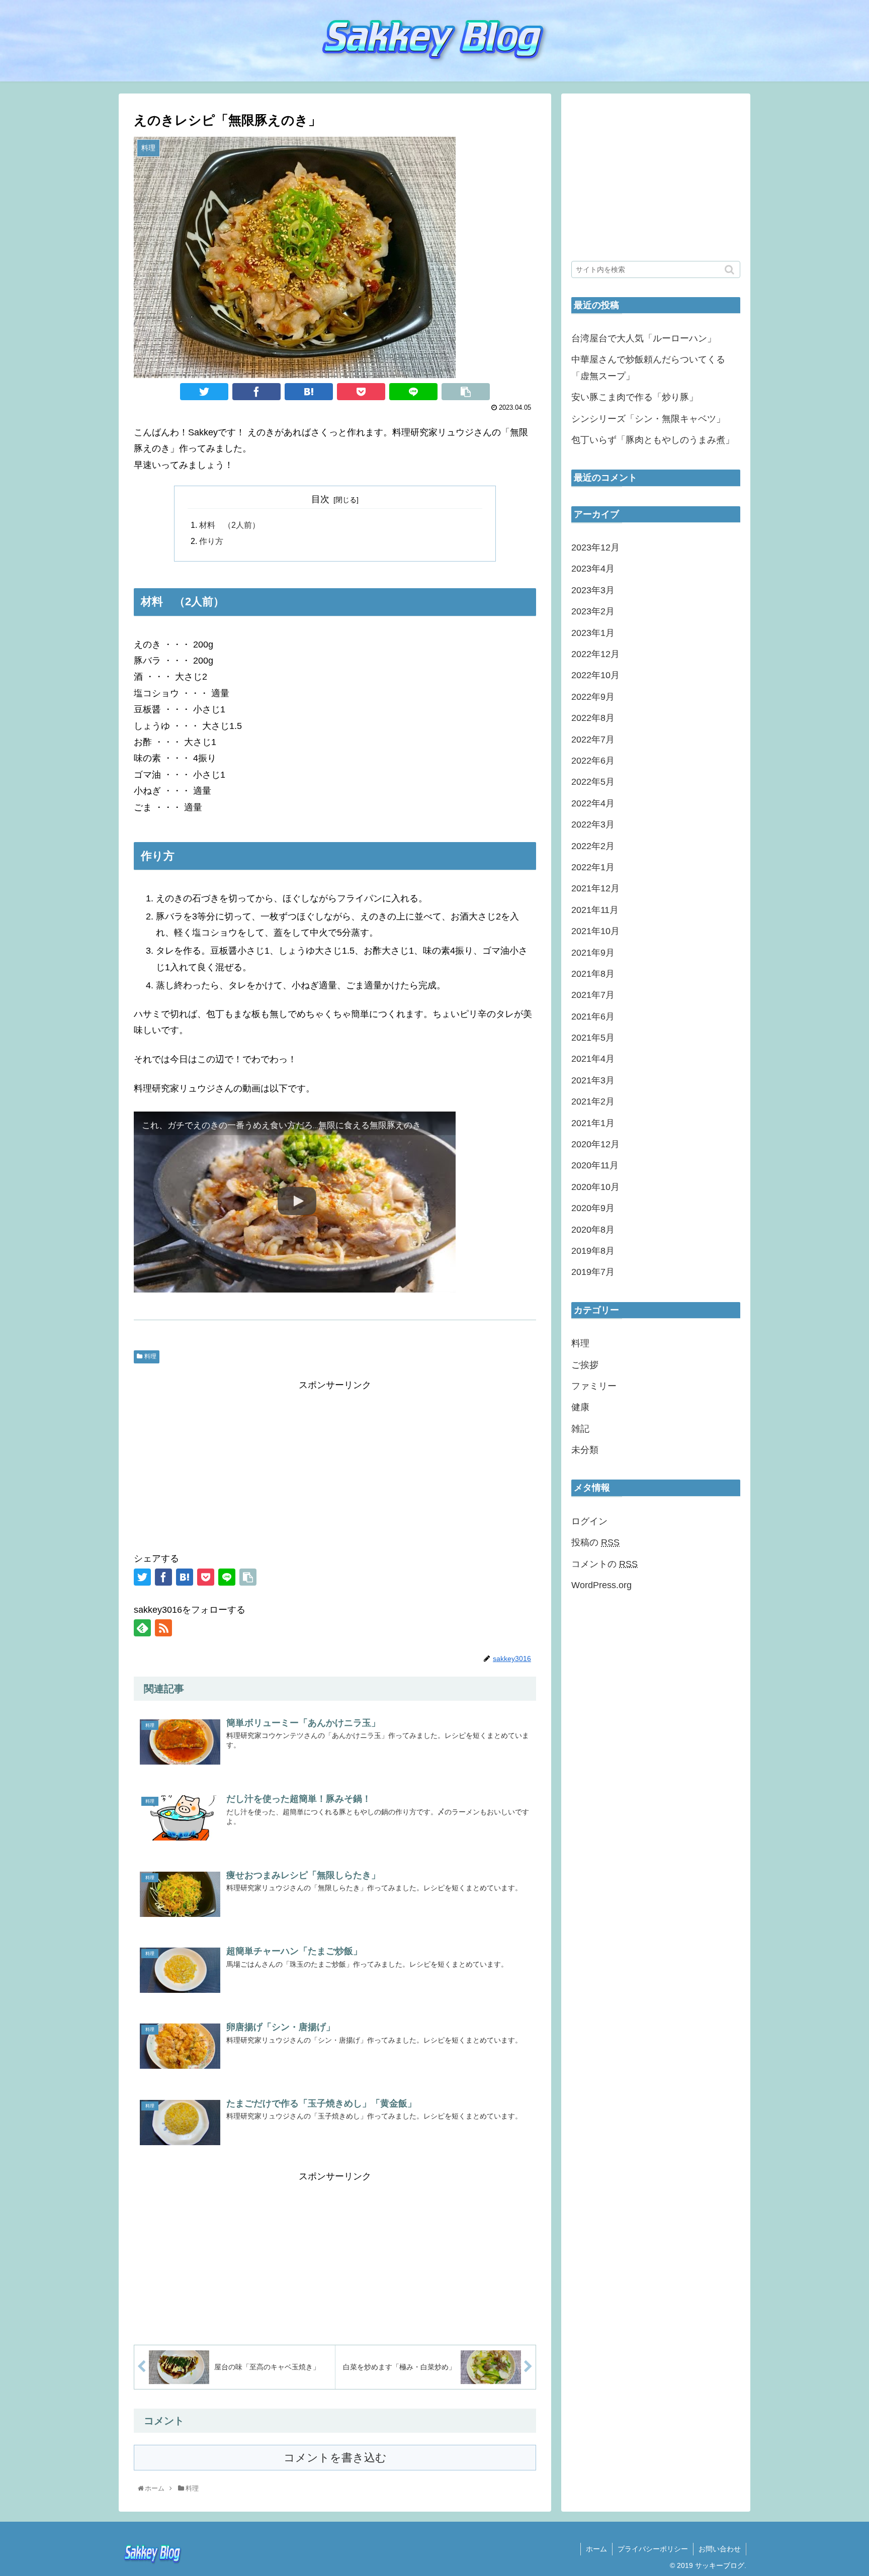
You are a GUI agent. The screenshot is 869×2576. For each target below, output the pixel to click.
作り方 (211, 541)
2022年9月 (593, 697)
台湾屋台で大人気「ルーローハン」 (644, 338)
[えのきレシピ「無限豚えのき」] (309, 392)
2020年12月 (595, 1144)
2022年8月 (593, 718)
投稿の (595, 1542)
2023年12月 (595, 547)
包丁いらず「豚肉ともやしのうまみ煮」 (653, 440)
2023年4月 (593, 569)
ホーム (596, 2549)
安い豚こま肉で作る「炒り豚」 (635, 397)
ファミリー (594, 1386)
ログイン (589, 1521)
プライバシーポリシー (653, 2549)
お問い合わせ (720, 2549)
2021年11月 (595, 910)
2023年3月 (593, 590)
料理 (150, 1356)
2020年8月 (593, 1230)
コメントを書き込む (335, 2458)
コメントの (604, 1564)
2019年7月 (593, 1272)
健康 (580, 1407)
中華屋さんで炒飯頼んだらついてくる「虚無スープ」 (648, 367)
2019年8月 (593, 1251)
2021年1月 (593, 1123)
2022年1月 (593, 867)
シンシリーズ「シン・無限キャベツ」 (648, 419)
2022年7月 (593, 740)
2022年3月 (593, 824)
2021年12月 (595, 888)
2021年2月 (593, 1101)
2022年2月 (593, 846)
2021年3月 (593, 1080)
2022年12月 (595, 654)
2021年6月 (593, 1017)
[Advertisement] (335, 1464)
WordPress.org (601, 1585)
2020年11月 (595, 1165)
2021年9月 (593, 953)
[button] (730, 270)
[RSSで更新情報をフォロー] (163, 1628)
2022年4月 (593, 803)
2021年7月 (593, 995)
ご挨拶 (585, 1365)
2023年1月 (593, 633)
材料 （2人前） (230, 525)
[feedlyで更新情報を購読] (142, 1628)
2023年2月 (593, 611)
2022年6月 (593, 761)
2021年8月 (593, 974)
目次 (320, 499)
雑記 (580, 1429)
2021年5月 (593, 1038)
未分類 (585, 1450)
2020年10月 (595, 1187)
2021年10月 (595, 931)
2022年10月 (595, 675)
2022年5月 (593, 782)
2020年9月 (593, 1208)
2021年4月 (593, 1059)
